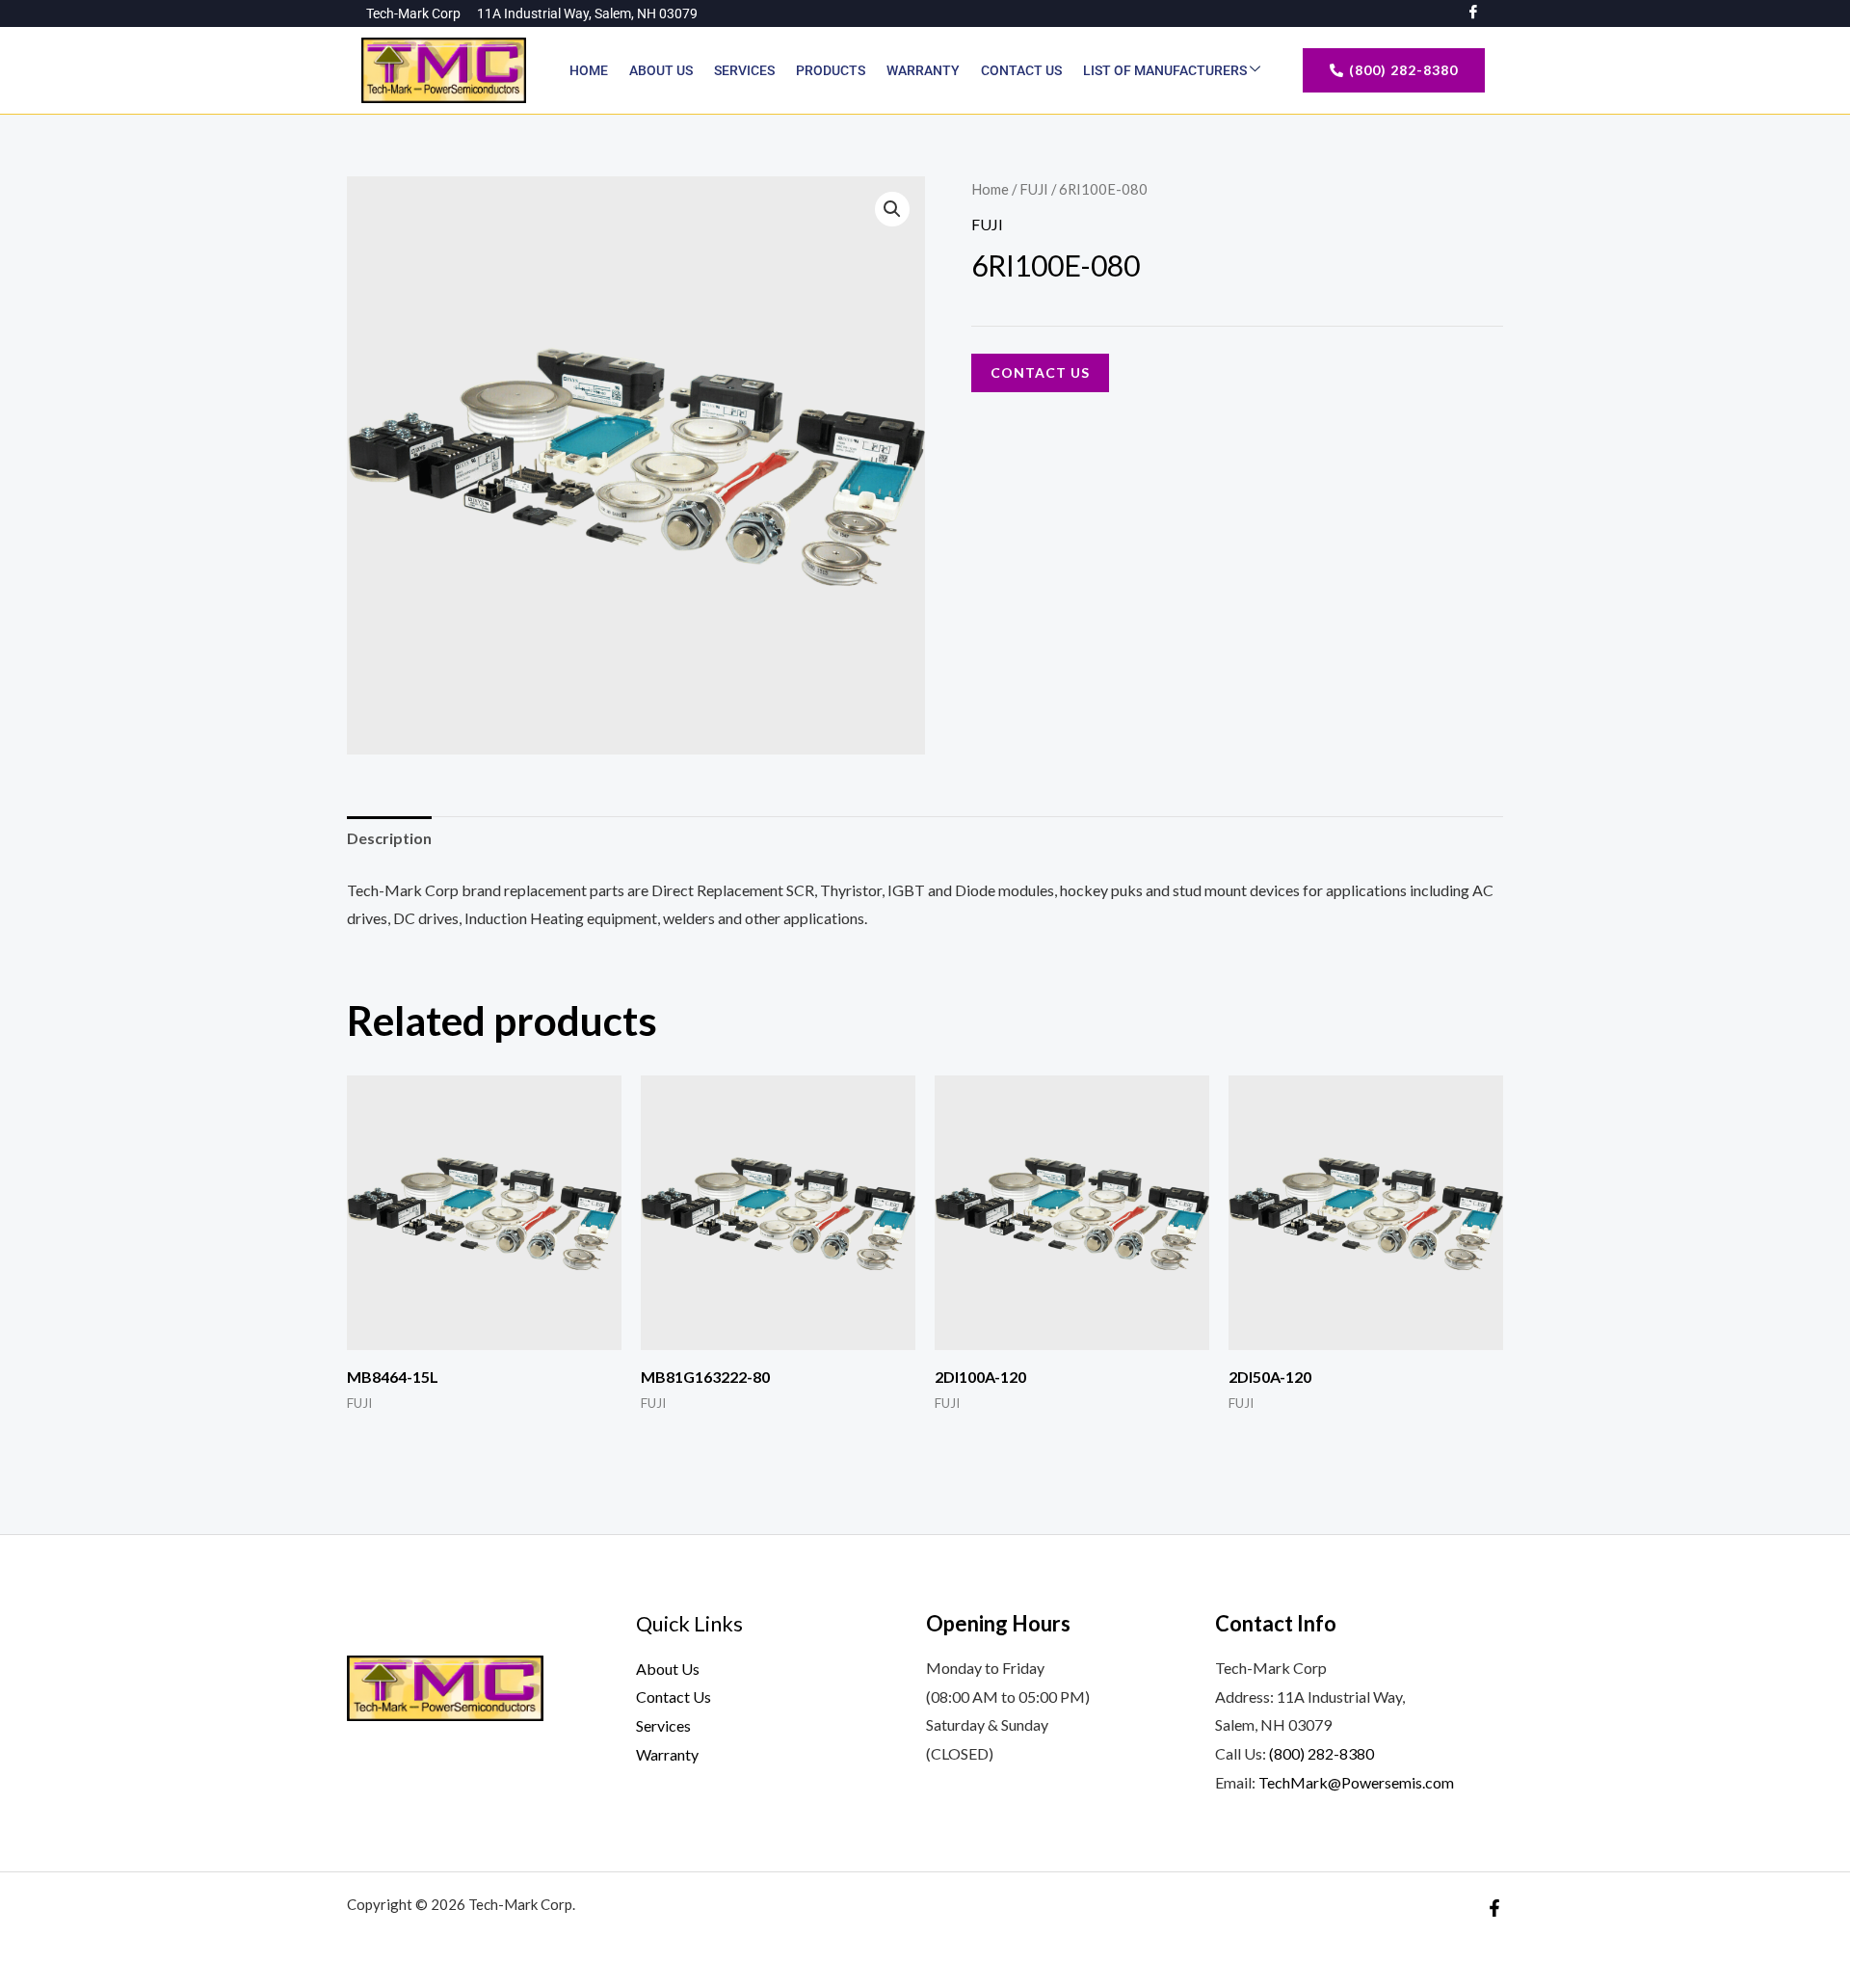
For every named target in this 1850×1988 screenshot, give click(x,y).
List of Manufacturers (1166, 70)
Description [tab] (389, 838)
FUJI (1034, 189)
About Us (661, 70)
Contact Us (1021, 70)
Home (589, 70)
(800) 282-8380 (1321, 1753)
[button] (892, 209)
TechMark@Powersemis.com (1356, 1782)
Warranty (923, 70)
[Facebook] (1494, 1908)
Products (831, 70)
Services (744, 70)
